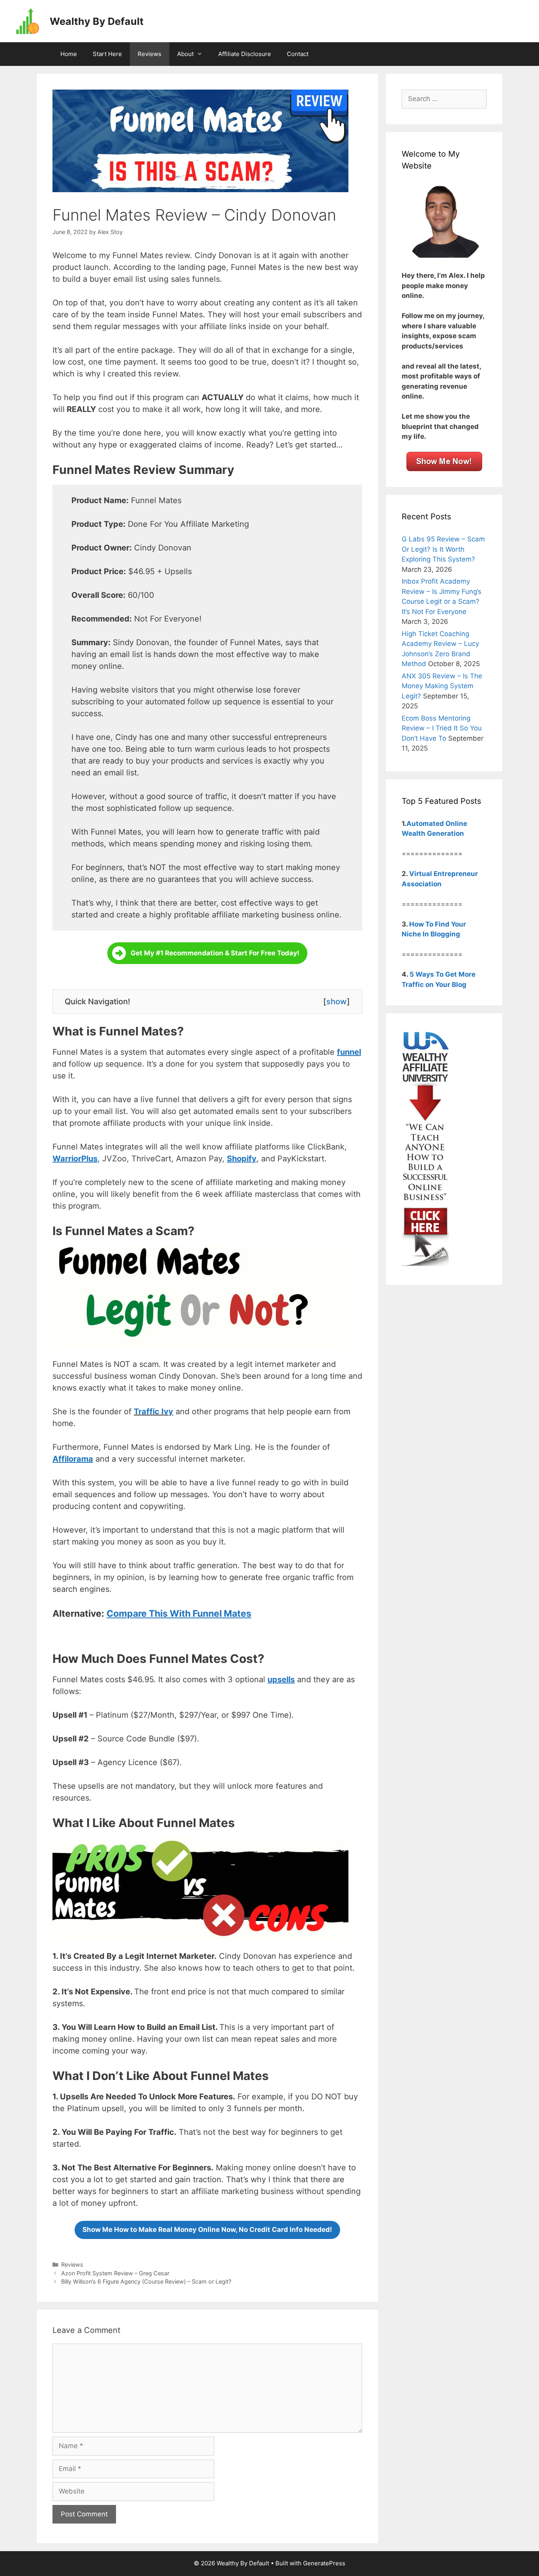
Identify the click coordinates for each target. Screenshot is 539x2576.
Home (69, 54)
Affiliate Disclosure (245, 54)
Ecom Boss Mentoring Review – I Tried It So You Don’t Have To (442, 728)
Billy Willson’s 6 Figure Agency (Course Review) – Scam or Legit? (146, 2281)
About (185, 54)
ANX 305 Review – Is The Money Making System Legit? (442, 686)
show (337, 1002)
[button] (207, 953)
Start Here (107, 54)
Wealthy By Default (97, 21)
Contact (298, 54)
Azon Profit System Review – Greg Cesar (115, 2273)
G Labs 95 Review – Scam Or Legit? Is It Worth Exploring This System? (443, 549)
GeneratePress (324, 2563)
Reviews (150, 54)
